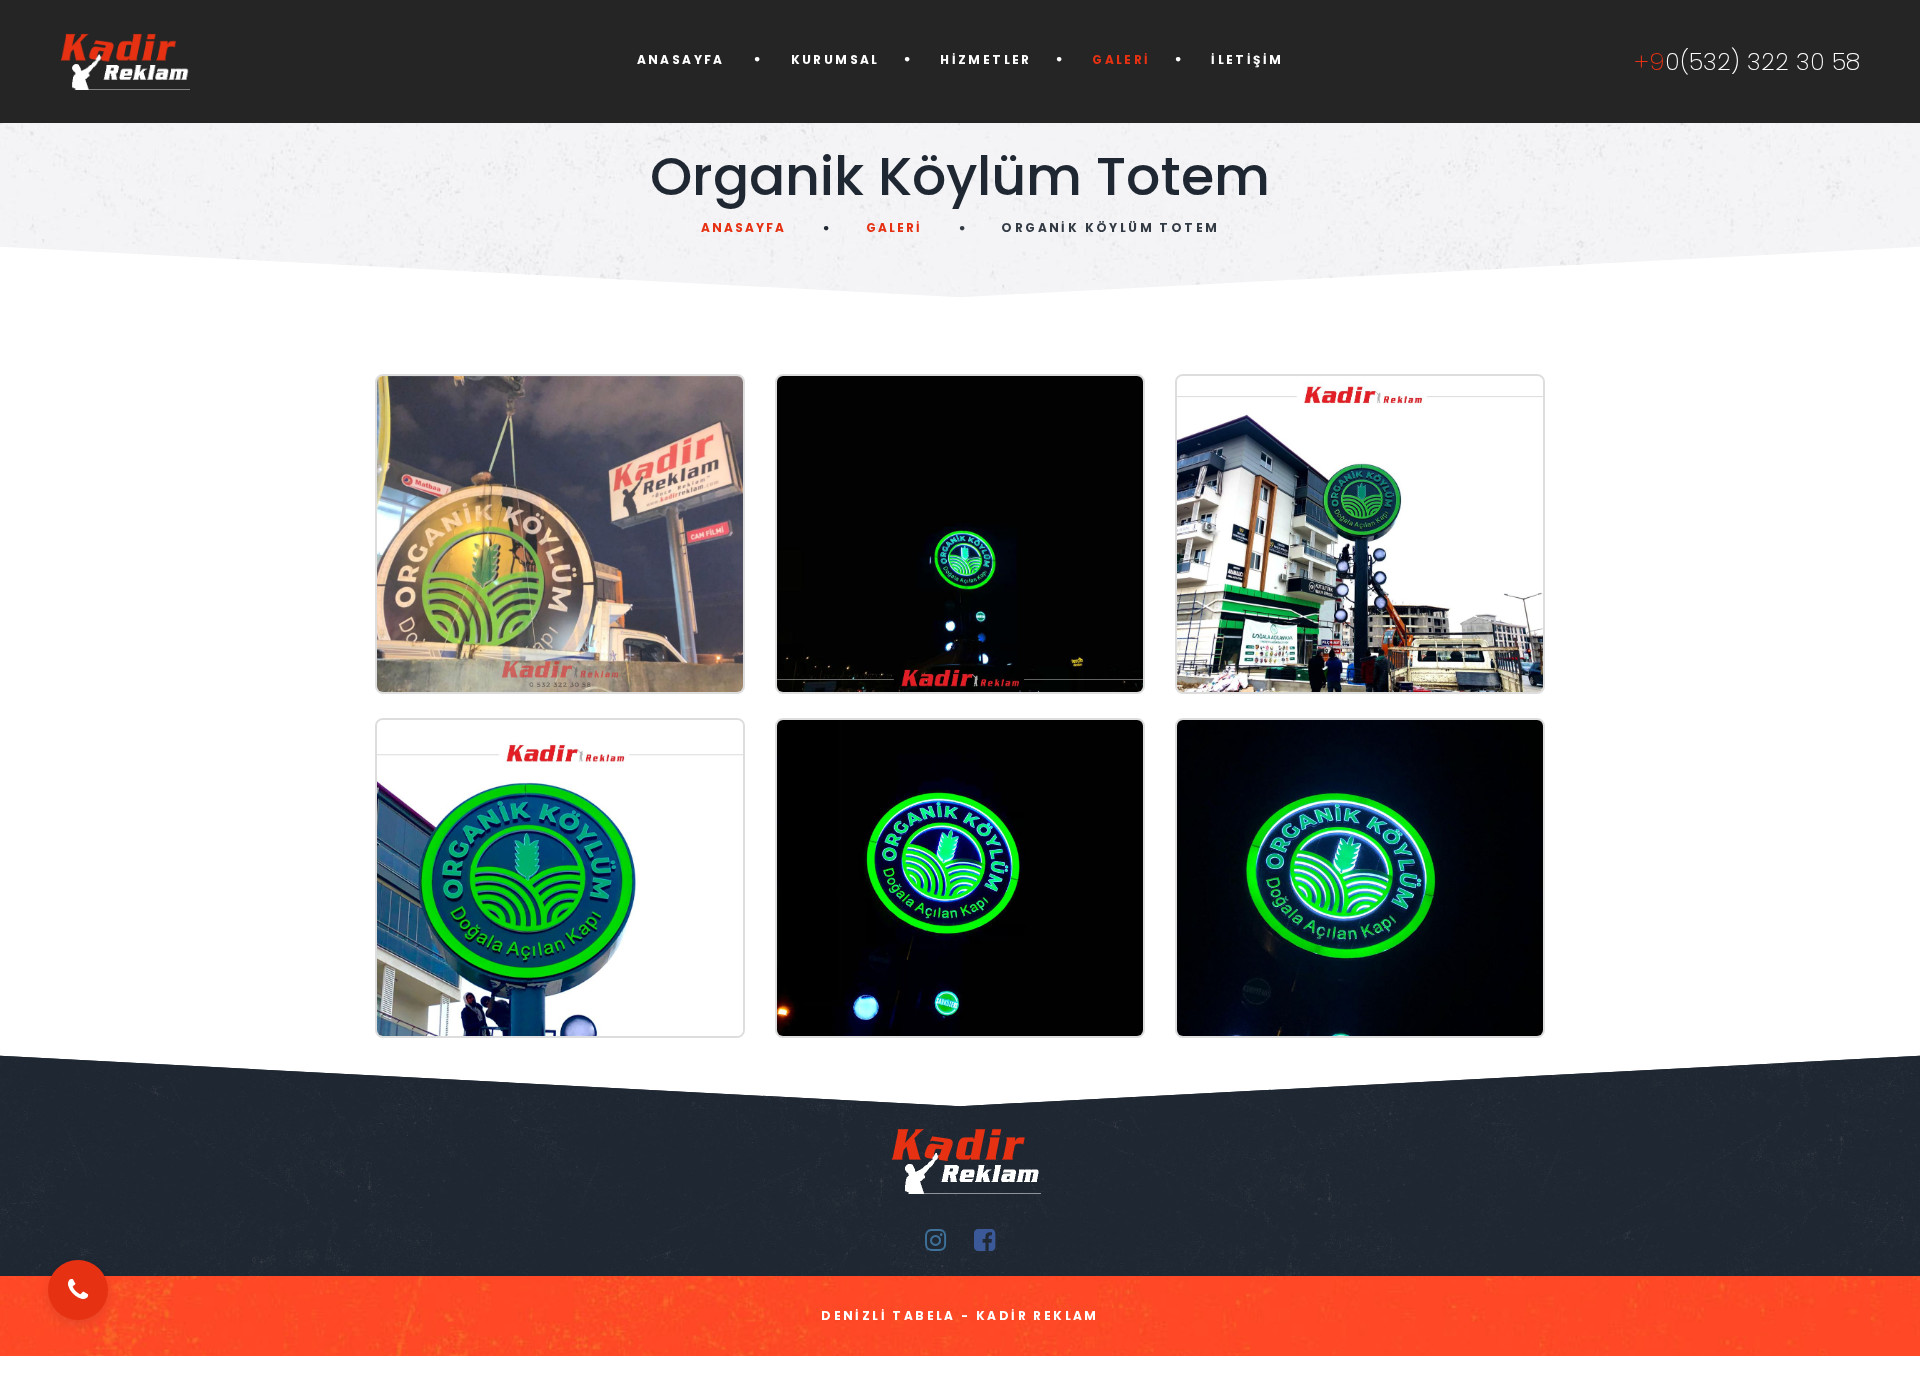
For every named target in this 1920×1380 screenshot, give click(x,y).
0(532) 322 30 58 (1747, 62)
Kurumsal (835, 59)
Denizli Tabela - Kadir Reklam (960, 1315)
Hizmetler (986, 59)
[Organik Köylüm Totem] (560, 534)
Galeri (1121, 59)
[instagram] (935, 1240)
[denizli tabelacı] (197, 61)
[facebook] (984, 1240)
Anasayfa (684, 59)
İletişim (1247, 59)
